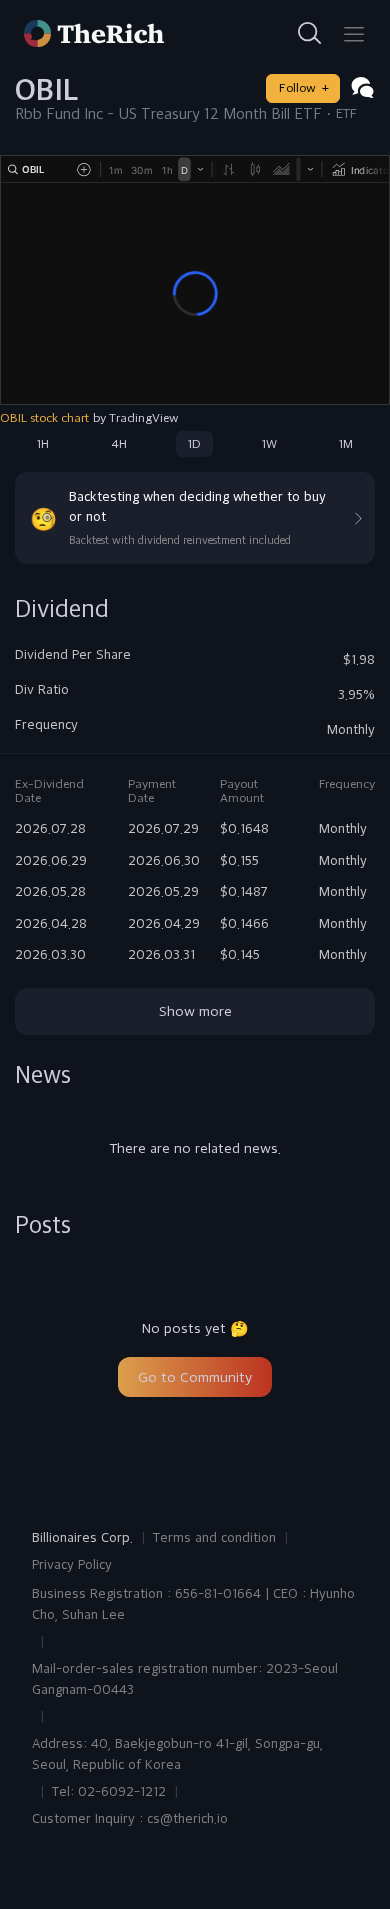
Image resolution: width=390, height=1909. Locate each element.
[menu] (354, 34)
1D (194, 444)
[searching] (310, 34)
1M (346, 444)
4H (119, 444)
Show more (195, 1011)
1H (43, 444)
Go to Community (195, 1377)
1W (269, 444)
